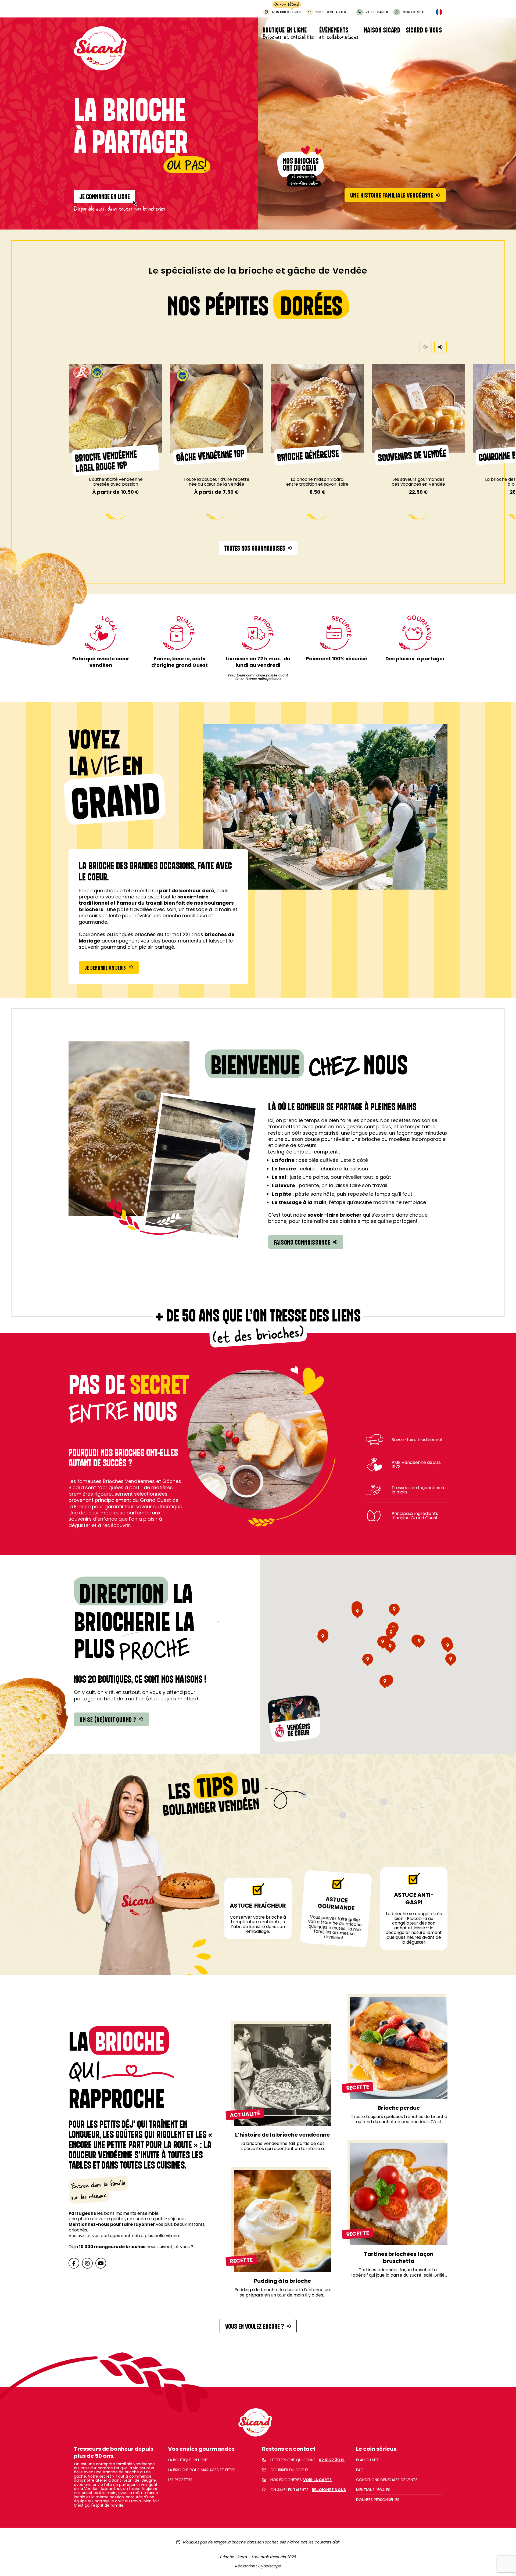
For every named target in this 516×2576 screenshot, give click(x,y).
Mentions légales (373, 2490)
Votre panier (377, 12)
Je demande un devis (105, 968)
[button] (440, 347)
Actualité (245, 2114)
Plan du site (368, 2460)
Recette (358, 2088)
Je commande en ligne (105, 196)
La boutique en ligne (188, 2460)
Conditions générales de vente (387, 2480)
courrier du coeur (289, 2470)
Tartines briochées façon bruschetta (399, 2258)
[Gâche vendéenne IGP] (216, 408)
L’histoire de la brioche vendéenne (282, 2135)
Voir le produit (116, 503)
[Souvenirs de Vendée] (418, 408)
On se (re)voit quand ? (108, 1719)
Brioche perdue (399, 2108)
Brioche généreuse (308, 455)
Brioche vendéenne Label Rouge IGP (106, 461)
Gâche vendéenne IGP (210, 455)
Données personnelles (378, 2500)
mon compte (414, 12)
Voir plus (283, 2070)
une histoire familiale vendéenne (392, 195)
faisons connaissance (302, 1242)
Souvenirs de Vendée (412, 455)
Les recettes (180, 2480)
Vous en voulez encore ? (255, 2326)
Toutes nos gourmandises (255, 548)
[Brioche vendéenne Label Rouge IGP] (116, 408)
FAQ (360, 2470)
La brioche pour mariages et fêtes (202, 2470)
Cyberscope (270, 2566)
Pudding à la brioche (282, 2281)
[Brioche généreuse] (318, 408)
